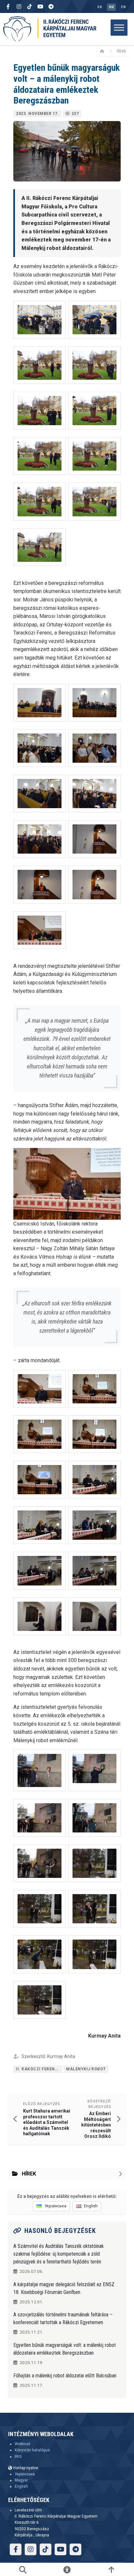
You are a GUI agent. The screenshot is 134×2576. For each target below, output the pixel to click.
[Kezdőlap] (104, 51)
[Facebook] (8, 6)
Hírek (121, 51)
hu (111, 7)
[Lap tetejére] (111, 2570)
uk (100, 7)
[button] (40, 320)
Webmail (22, 2444)
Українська (25, 2474)
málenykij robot (86, 2069)
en (123, 7)
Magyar (21, 2480)
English (21, 2486)
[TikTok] (30, 6)
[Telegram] (51, 6)
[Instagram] (19, 6)
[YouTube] (40, 6)
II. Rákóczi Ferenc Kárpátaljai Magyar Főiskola (39, 2069)
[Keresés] (23, 2570)
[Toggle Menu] (119, 27)
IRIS (18, 2457)
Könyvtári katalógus (32, 2450)
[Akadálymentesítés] (67, 2570)
